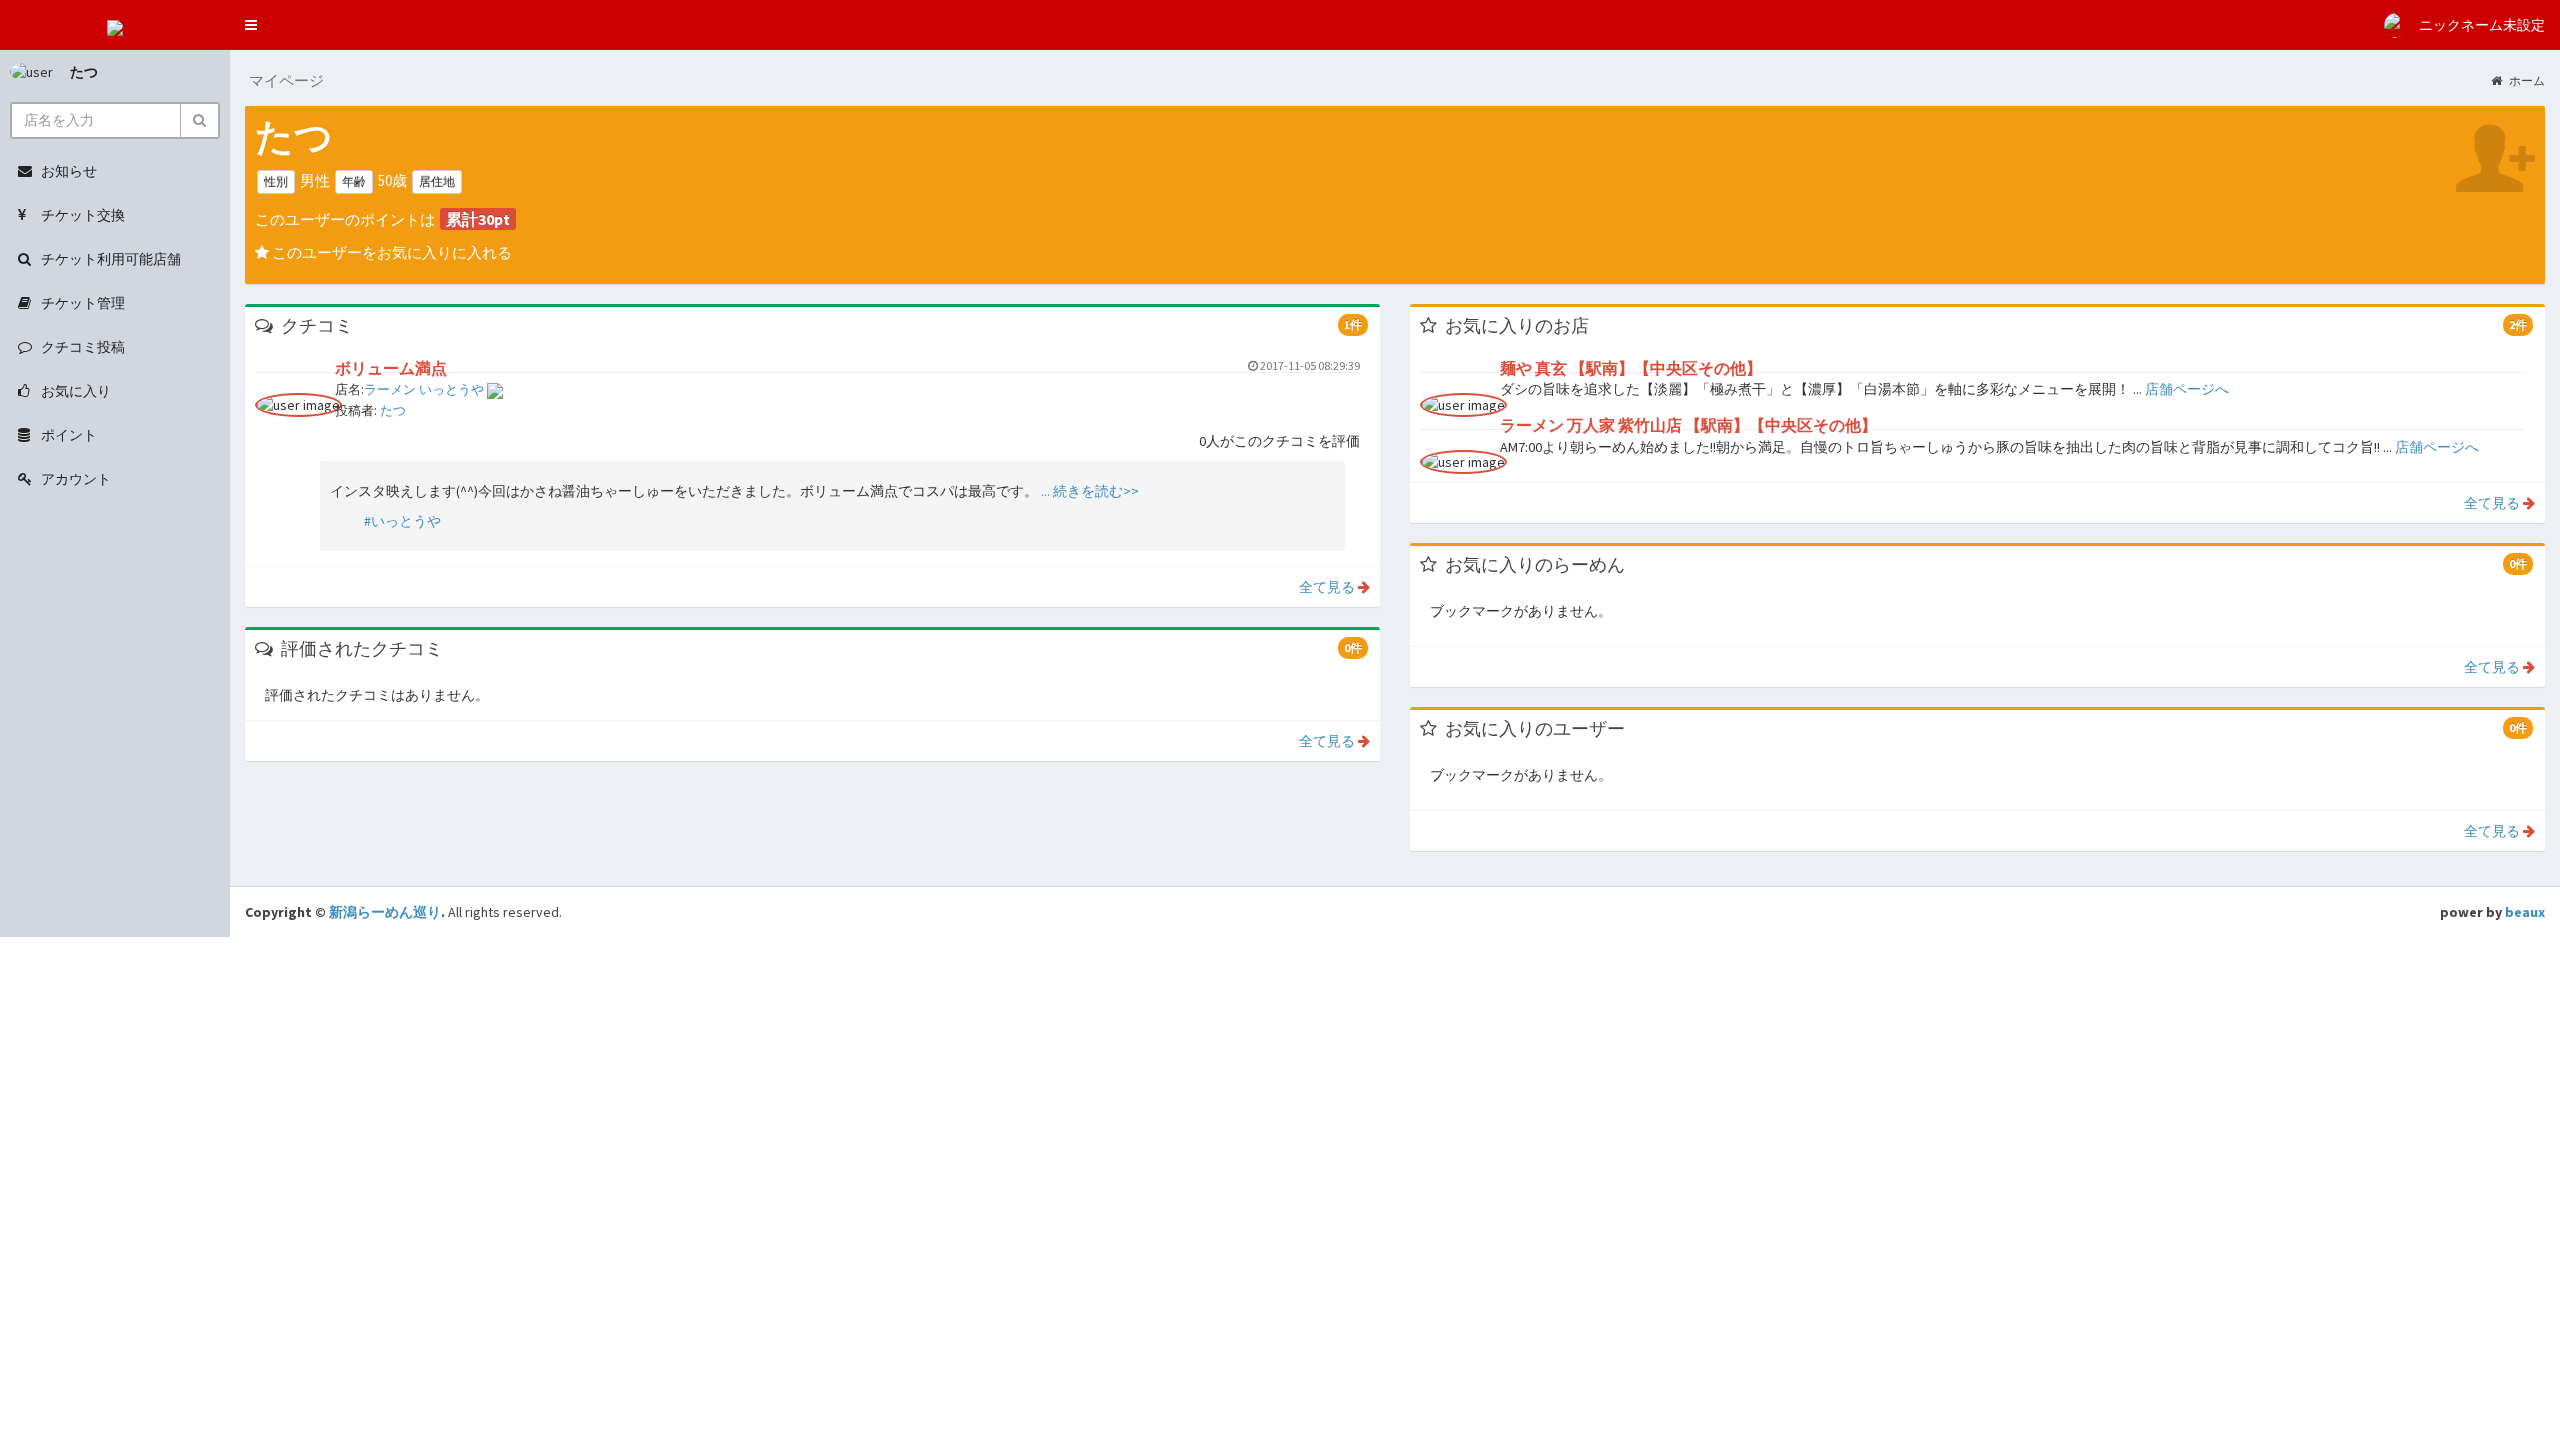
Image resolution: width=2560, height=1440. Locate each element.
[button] (251, 25)
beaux (2525, 912)
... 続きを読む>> (1088, 491)
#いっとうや (402, 521)
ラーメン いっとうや (425, 389)
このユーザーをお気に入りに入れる (390, 252)
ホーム (2526, 80)
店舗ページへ (2187, 389)
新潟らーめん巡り (385, 912)
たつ (84, 72)
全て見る (1327, 587)
